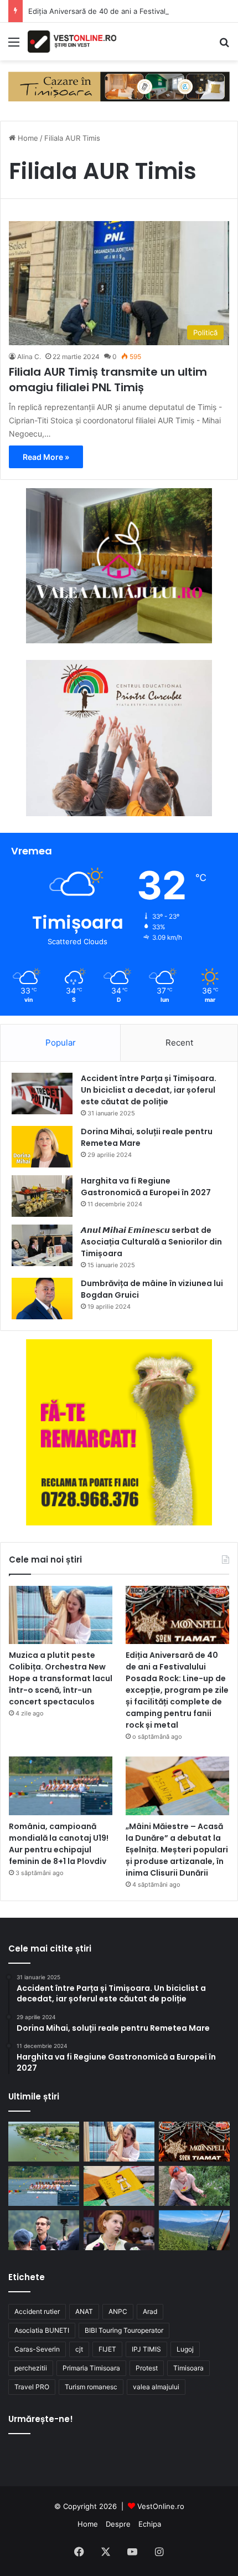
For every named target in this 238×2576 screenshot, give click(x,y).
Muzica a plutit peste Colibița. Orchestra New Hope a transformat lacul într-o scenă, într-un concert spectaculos (61, 1678)
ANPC (118, 2311)
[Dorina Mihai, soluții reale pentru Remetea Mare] (42, 1147)
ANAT (84, 2311)
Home (27, 138)
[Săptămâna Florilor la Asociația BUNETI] (194, 2186)
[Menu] (14, 46)
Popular (61, 1043)
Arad (150, 2311)
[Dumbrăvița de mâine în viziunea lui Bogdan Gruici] (42, 1299)
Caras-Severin (37, 2349)
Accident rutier (37, 2311)
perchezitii (31, 2368)
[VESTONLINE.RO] (72, 42)
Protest (147, 2368)
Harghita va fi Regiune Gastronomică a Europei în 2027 (146, 1187)
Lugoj (185, 2349)
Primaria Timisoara (91, 2368)
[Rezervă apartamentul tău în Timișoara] (119, 86)
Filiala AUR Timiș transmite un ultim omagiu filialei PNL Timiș (108, 380)
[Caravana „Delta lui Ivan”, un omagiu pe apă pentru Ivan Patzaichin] (44, 2142)
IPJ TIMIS (146, 2349)
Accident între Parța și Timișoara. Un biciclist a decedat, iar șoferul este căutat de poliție (149, 1090)
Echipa (150, 2524)
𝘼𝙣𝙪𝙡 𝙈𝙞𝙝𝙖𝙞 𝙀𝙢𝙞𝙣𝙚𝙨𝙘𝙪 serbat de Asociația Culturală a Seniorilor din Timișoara (151, 1242)
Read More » (46, 457)
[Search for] (224, 46)
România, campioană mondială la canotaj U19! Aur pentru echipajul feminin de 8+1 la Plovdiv (59, 1844)
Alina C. (29, 357)
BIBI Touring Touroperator (124, 2330)
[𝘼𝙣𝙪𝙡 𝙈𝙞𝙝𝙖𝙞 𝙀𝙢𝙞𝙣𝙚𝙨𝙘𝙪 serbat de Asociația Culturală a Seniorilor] (42, 1245)
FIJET (107, 2349)
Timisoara (188, 2368)
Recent (179, 1043)
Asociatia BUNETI (42, 2330)
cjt (79, 2349)
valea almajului (156, 2387)
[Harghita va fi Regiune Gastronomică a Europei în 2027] (42, 1196)
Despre (118, 2524)
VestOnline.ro (161, 2506)
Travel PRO (32, 2387)
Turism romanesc (91, 2387)
